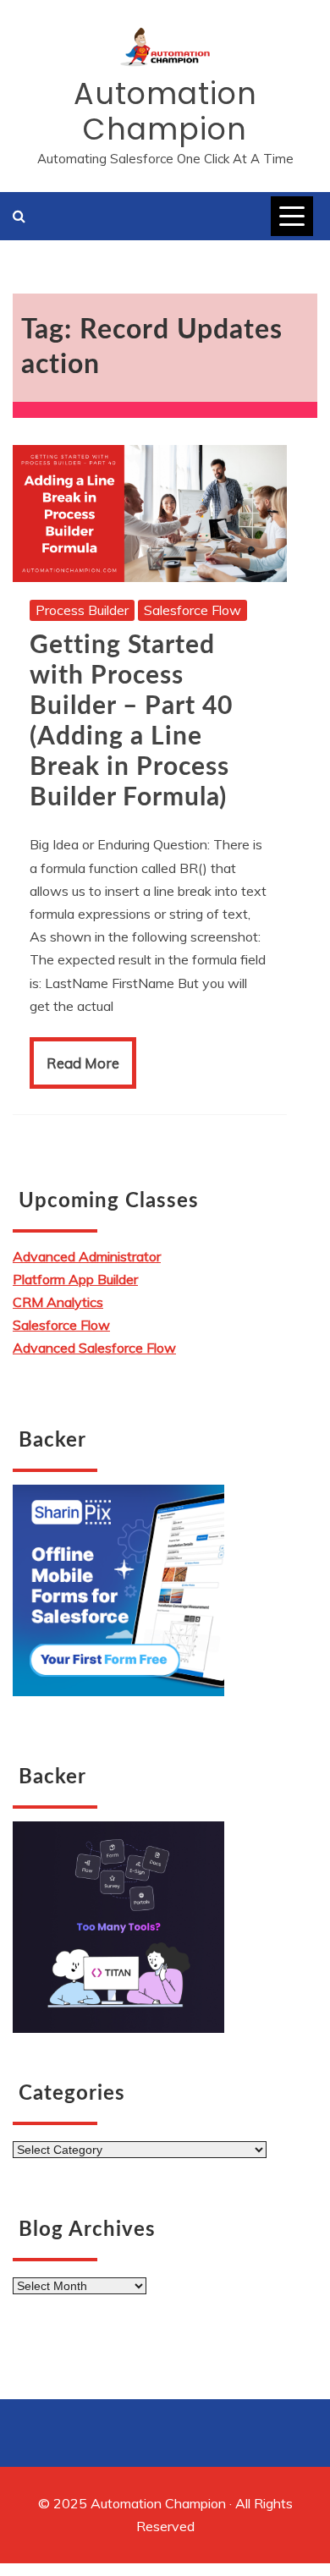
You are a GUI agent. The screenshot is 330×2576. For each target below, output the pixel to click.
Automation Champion (165, 111)
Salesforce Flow (192, 610)
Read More (83, 1063)
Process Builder (82, 610)
